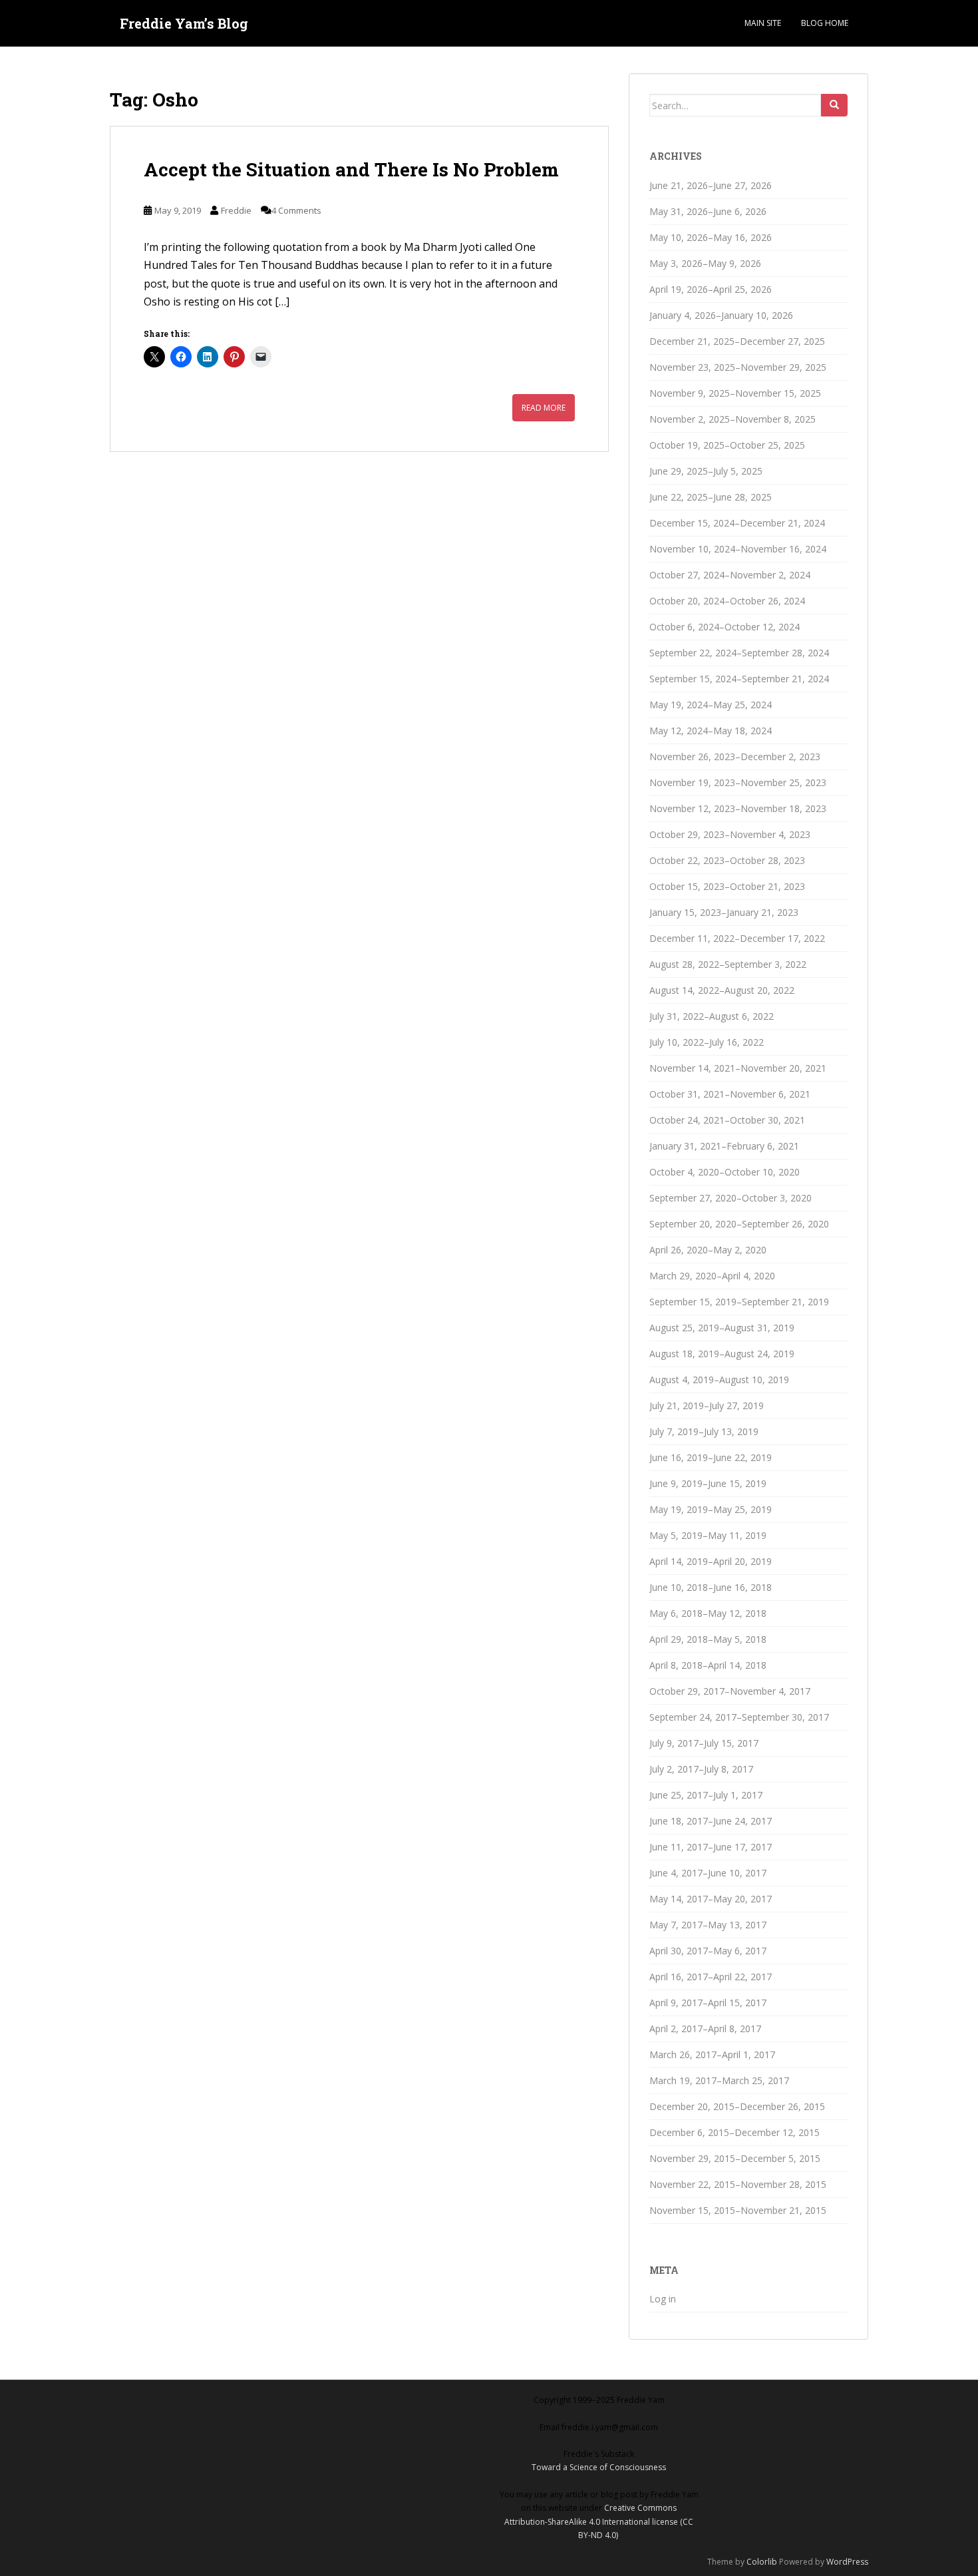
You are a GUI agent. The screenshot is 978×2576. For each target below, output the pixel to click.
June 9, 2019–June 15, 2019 (708, 1483)
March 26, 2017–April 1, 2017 (712, 2054)
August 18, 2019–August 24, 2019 (722, 1354)
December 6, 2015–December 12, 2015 (734, 2132)
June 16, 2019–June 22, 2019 (711, 1457)
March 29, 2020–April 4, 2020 (712, 1276)
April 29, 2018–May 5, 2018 (708, 1639)
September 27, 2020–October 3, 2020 (731, 1198)
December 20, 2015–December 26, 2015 (737, 2106)
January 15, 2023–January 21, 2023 (724, 912)
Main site (763, 23)
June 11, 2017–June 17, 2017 (711, 1847)
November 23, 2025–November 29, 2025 (738, 367)
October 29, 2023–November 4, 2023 (730, 834)
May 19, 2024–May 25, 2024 (711, 705)
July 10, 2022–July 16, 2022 (707, 1042)
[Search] (834, 105)
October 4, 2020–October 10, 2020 (725, 1172)
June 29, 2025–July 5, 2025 (706, 471)
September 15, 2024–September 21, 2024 (739, 679)
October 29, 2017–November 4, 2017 (730, 1691)
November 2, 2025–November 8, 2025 (733, 419)
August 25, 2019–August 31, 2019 (722, 1328)
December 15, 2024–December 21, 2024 (737, 523)
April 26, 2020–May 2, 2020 (708, 1250)
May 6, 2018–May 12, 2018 (708, 1613)
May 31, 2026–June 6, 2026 (708, 211)
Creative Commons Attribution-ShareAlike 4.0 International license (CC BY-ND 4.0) (599, 2521)
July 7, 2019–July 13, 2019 (704, 1431)
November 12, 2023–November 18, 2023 (738, 808)
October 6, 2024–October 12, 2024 (725, 627)
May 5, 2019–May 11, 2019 (708, 1535)
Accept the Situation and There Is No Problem (351, 169)
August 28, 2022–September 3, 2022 (728, 964)
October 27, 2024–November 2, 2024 (730, 575)
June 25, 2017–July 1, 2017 (706, 1795)
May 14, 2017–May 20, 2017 (711, 1899)
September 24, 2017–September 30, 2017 (739, 1717)
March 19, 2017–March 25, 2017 (719, 2080)
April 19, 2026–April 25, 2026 (711, 289)
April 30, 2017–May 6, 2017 (708, 1951)
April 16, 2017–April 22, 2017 (711, 1977)
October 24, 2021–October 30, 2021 (727, 1120)
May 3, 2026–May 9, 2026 (705, 263)
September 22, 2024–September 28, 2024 (739, 653)
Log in (663, 2299)
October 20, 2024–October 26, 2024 (727, 601)
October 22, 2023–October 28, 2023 (727, 860)
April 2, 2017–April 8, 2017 (705, 2029)
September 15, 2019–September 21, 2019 (739, 1302)
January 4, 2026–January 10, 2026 (721, 315)
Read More (544, 408)
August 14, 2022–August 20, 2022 (722, 990)
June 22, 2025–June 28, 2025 (711, 497)
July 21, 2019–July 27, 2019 (707, 1405)
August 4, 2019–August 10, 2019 (719, 1380)
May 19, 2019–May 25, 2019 (711, 1509)
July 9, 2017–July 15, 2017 (704, 1743)
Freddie (236, 210)
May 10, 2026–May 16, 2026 (711, 237)
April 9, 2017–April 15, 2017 (708, 2003)
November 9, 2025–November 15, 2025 (735, 393)
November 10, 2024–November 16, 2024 (738, 549)
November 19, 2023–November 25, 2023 (738, 782)
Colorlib (762, 2562)
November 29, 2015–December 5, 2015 (735, 2158)
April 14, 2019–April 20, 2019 (711, 1561)
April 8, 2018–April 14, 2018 (708, 1665)
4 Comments (296, 210)
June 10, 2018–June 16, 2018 (711, 1587)
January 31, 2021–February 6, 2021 (724, 1146)
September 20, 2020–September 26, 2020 (739, 1224)
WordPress (847, 2562)
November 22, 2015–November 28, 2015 (738, 2184)
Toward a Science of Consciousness (599, 2467)
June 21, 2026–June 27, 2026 (711, 185)
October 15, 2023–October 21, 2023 (727, 886)
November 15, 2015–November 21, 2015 (738, 2210)
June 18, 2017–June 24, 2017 (711, 1821)
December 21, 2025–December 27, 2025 (737, 341)
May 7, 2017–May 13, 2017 (708, 1925)
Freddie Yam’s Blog (184, 23)
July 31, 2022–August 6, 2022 (712, 1016)
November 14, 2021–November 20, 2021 (738, 1068)
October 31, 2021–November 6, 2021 (730, 1094)
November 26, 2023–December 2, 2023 (735, 756)
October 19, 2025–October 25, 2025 (727, 445)
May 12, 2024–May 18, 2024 (711, 731)
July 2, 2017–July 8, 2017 (701, 1769)
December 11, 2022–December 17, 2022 (737, 938)
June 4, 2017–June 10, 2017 (708, 1873)
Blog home (825, 23)
